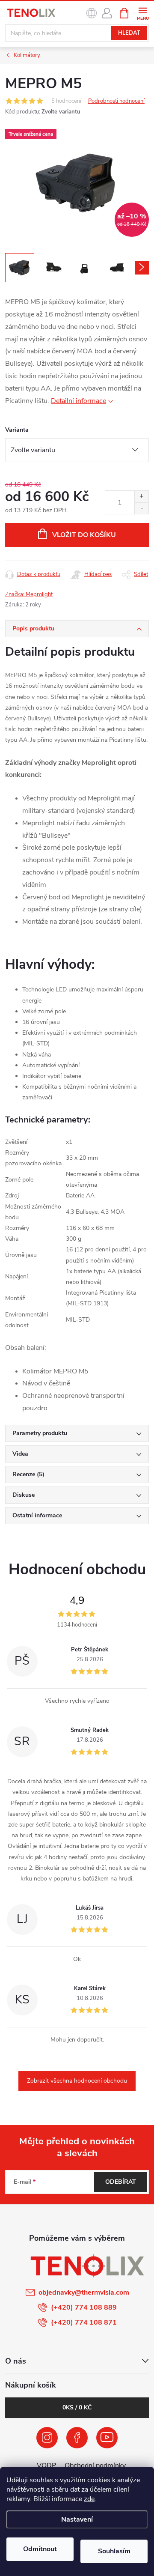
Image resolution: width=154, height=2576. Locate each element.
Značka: (29, 594)
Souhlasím (114, 2551)
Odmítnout (40, 2549)
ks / (77, 2407)
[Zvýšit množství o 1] (141, 497)
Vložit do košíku (84, 535)
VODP (46, 2466)
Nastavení (77, 2519)
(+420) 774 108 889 (84, 2307)
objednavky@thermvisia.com (84, 2292)
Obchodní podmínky (95, 2466)
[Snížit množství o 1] (141, 508)
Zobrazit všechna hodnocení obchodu (77, 2081)
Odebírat (121, 2182)
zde (89, 2499)
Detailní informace (78, 401)
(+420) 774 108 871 (84, 2322)
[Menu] (143, 13)
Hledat (129, 33)
